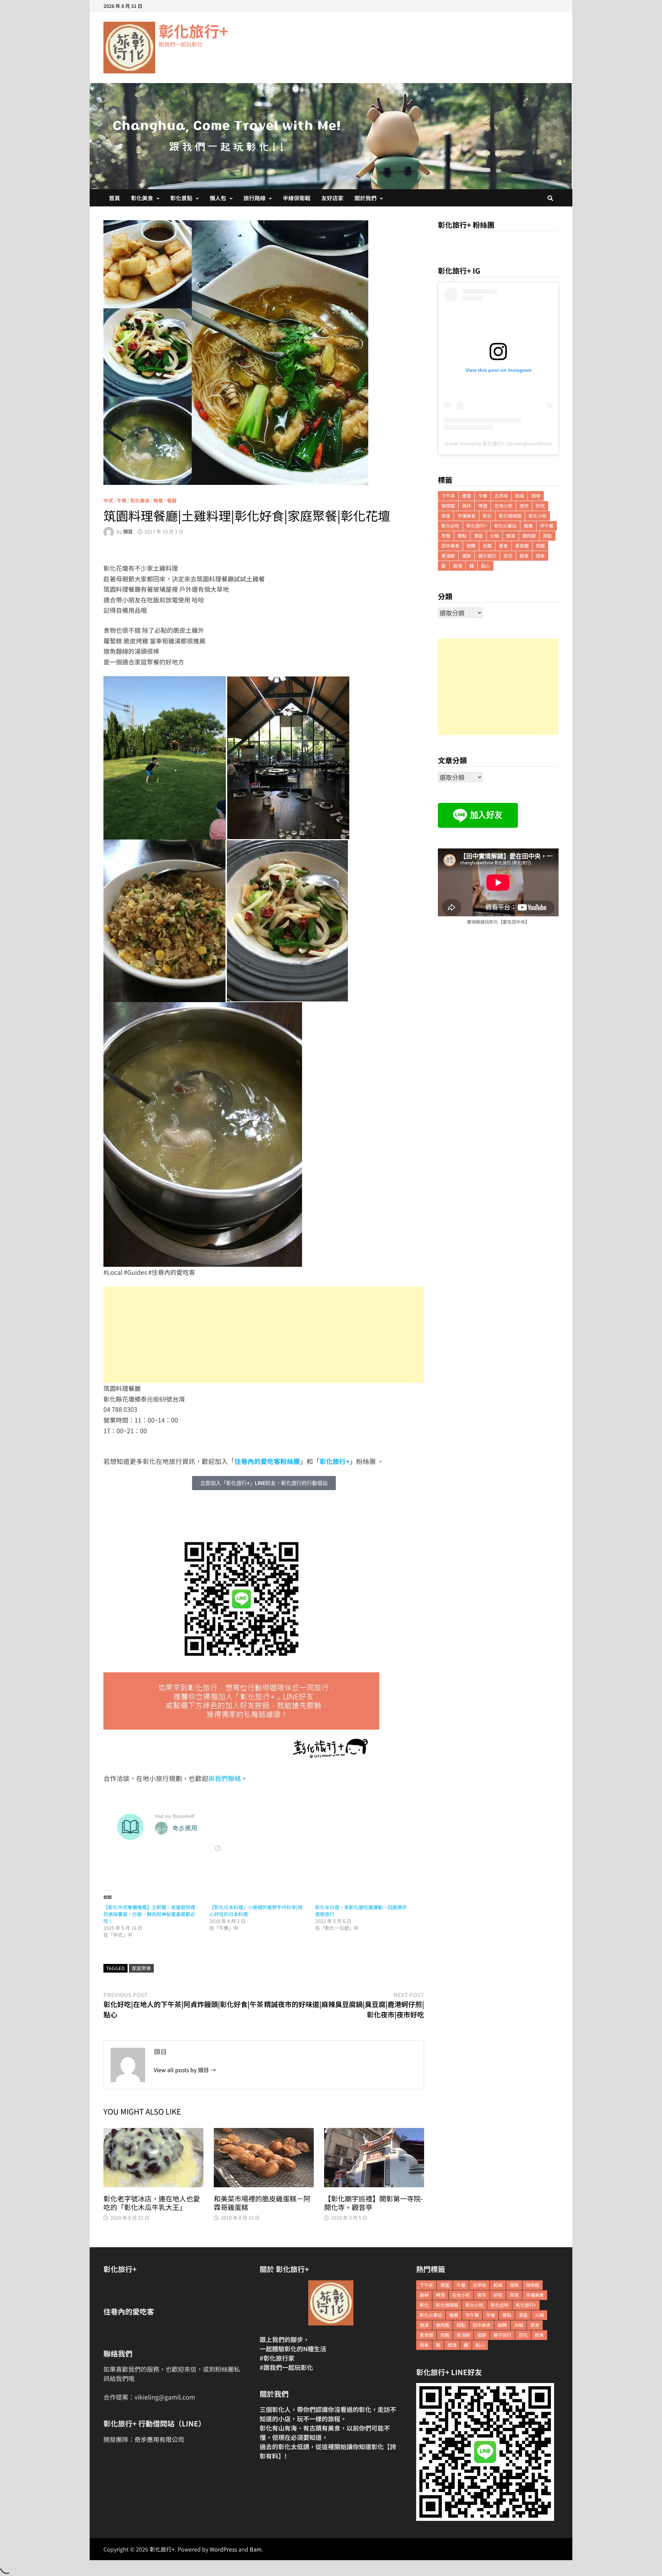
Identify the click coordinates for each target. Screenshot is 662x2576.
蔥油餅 (448, 556)
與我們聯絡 (225, 1778)
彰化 (487, 516)
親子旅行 (487, 556)
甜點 (548, 536)
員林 (467, 506)
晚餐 (158, 500)
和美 (520, 496)
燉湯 (511, 536)
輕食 (524, 556)
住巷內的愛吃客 (129, 2311)
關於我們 (365, 198)
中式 (108, 500)
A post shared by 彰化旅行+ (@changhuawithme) (498, 444)
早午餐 (547, 526)
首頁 (114, 198)
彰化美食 (142, 198)
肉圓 (540, 546)
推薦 (528, 526)
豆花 (508, 556)
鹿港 (458, 566)
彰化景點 (181, 198)
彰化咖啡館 (510, 516)
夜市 (524, 506)
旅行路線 (254, 198)
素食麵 (522, 546)
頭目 (128, 531)
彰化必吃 (450, 526)
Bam (256, 2549)
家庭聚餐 (141, 1968)
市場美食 (467, 516)
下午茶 (448, 496)
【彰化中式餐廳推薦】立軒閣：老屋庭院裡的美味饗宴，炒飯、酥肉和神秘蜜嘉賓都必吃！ (149, 1914)
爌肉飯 (529, 536)
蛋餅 (467, 556)
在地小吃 (503, 506)
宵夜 (446, 516)
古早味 (501, 496)
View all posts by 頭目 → (185, 2070)
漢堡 (478, 536)
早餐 (446, 536)
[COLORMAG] (331, 2303)
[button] (264, 1483)
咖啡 (536, 496)
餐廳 (172, 500)
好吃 (540, 506)
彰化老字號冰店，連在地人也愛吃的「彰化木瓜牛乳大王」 (152, 2203)
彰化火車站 (505, 526)
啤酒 (483, 506)
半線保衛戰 (297, 198)
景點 (462, 536)
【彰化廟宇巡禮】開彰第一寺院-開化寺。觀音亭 (374, 2203)
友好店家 (332, 198)
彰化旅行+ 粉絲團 (466, 225)
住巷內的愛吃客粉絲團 (267, 1461)
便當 (467, 496)
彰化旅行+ (193, 31)
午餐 (122, 500)
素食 (503, 546)
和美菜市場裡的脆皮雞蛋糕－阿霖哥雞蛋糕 (262, 2203)
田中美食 (450, 546)
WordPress (223, 2549)
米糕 (487, 546)
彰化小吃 (538, 516)
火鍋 (494, 536)
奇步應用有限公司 (159, 2439)
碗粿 (471, 546)
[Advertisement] (264, 1335)
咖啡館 (448, 506)
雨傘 (540, 556)
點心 (485, 566)
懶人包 (218, 198)
